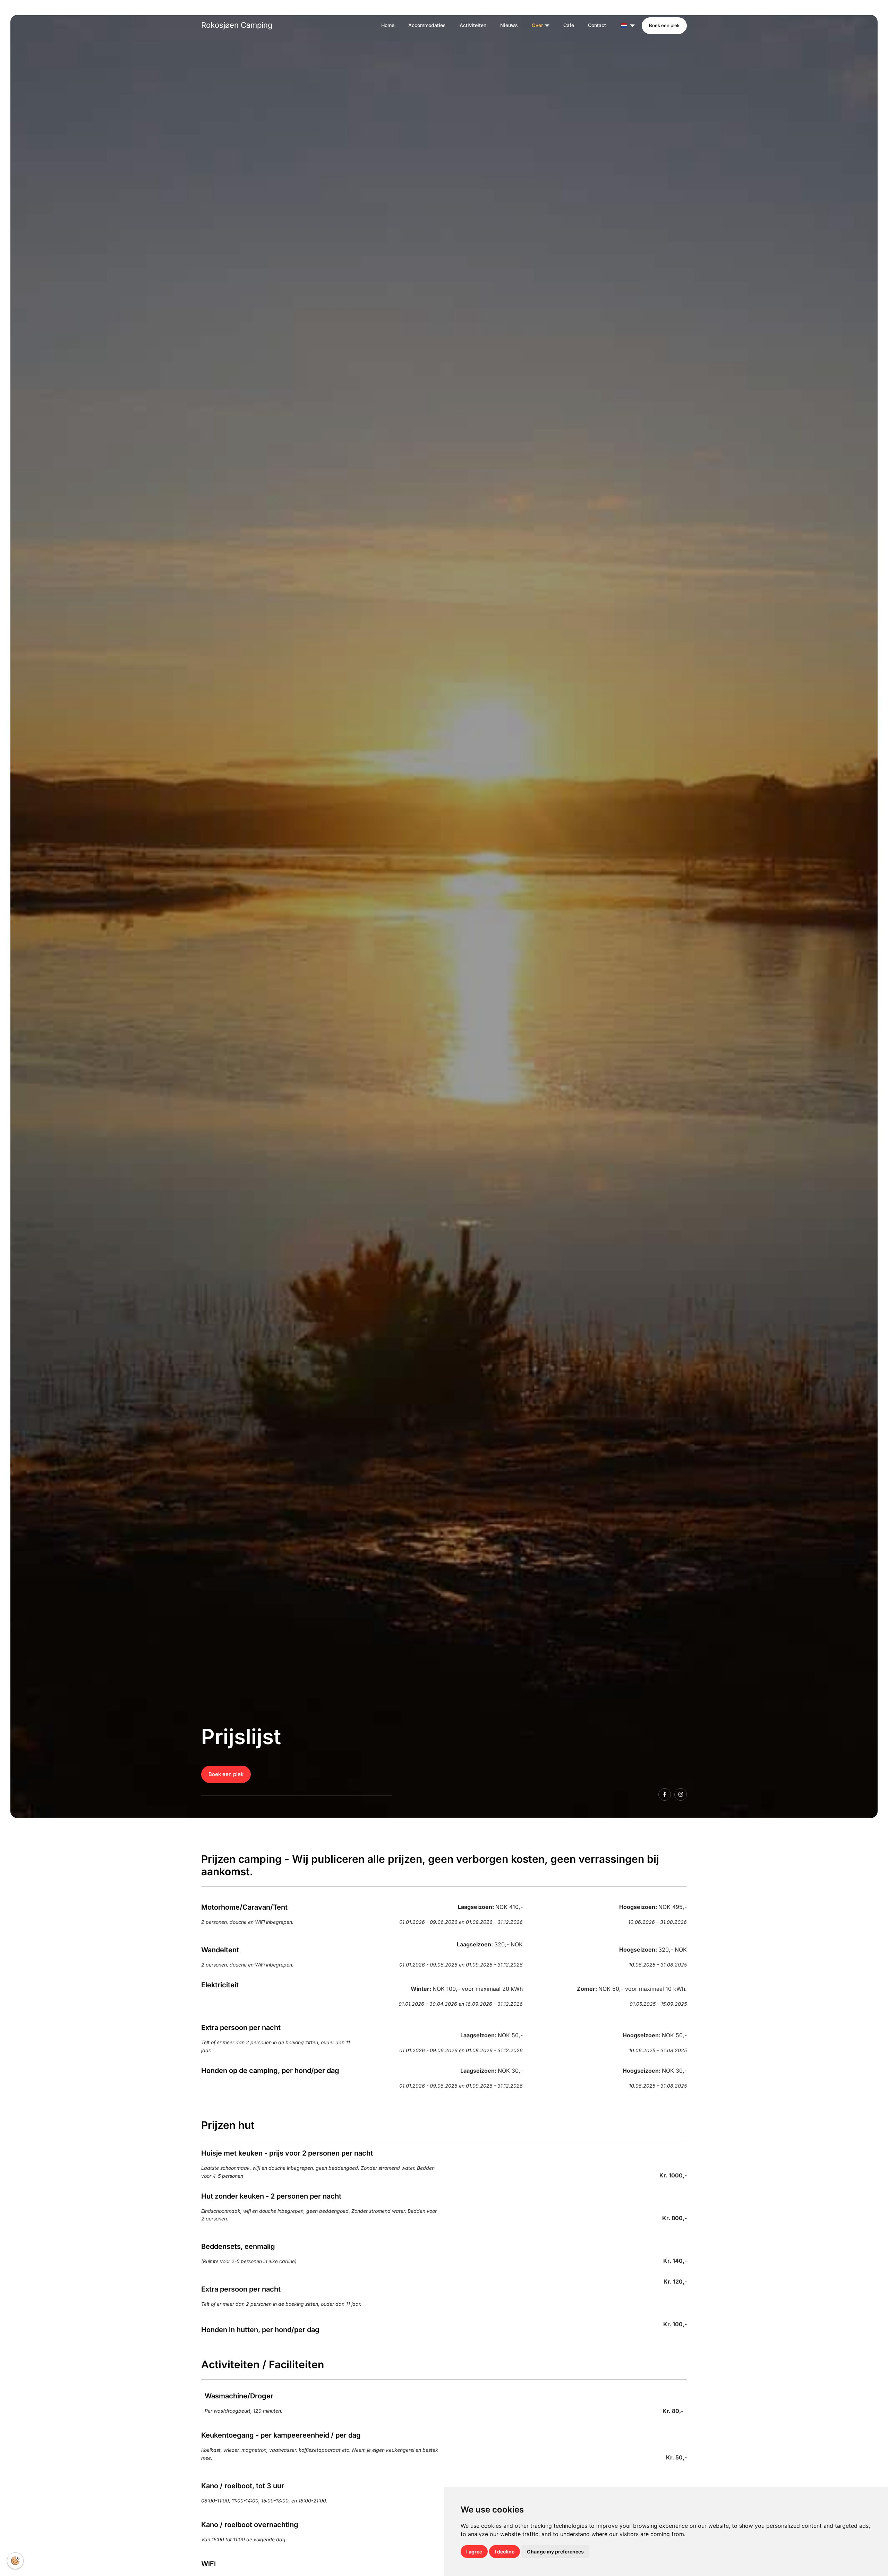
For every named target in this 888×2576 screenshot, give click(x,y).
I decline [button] (505, 2552)
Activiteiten (473, 25)
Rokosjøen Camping (237, 25)
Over (537, 25)
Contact (597, 25)
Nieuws (509, 25)
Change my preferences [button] (555, 2552)
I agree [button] (474, 2552)
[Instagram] (681, 1794)
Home (388, 25)
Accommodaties (427, 25)
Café (569, 25)
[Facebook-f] (665, 1794)
